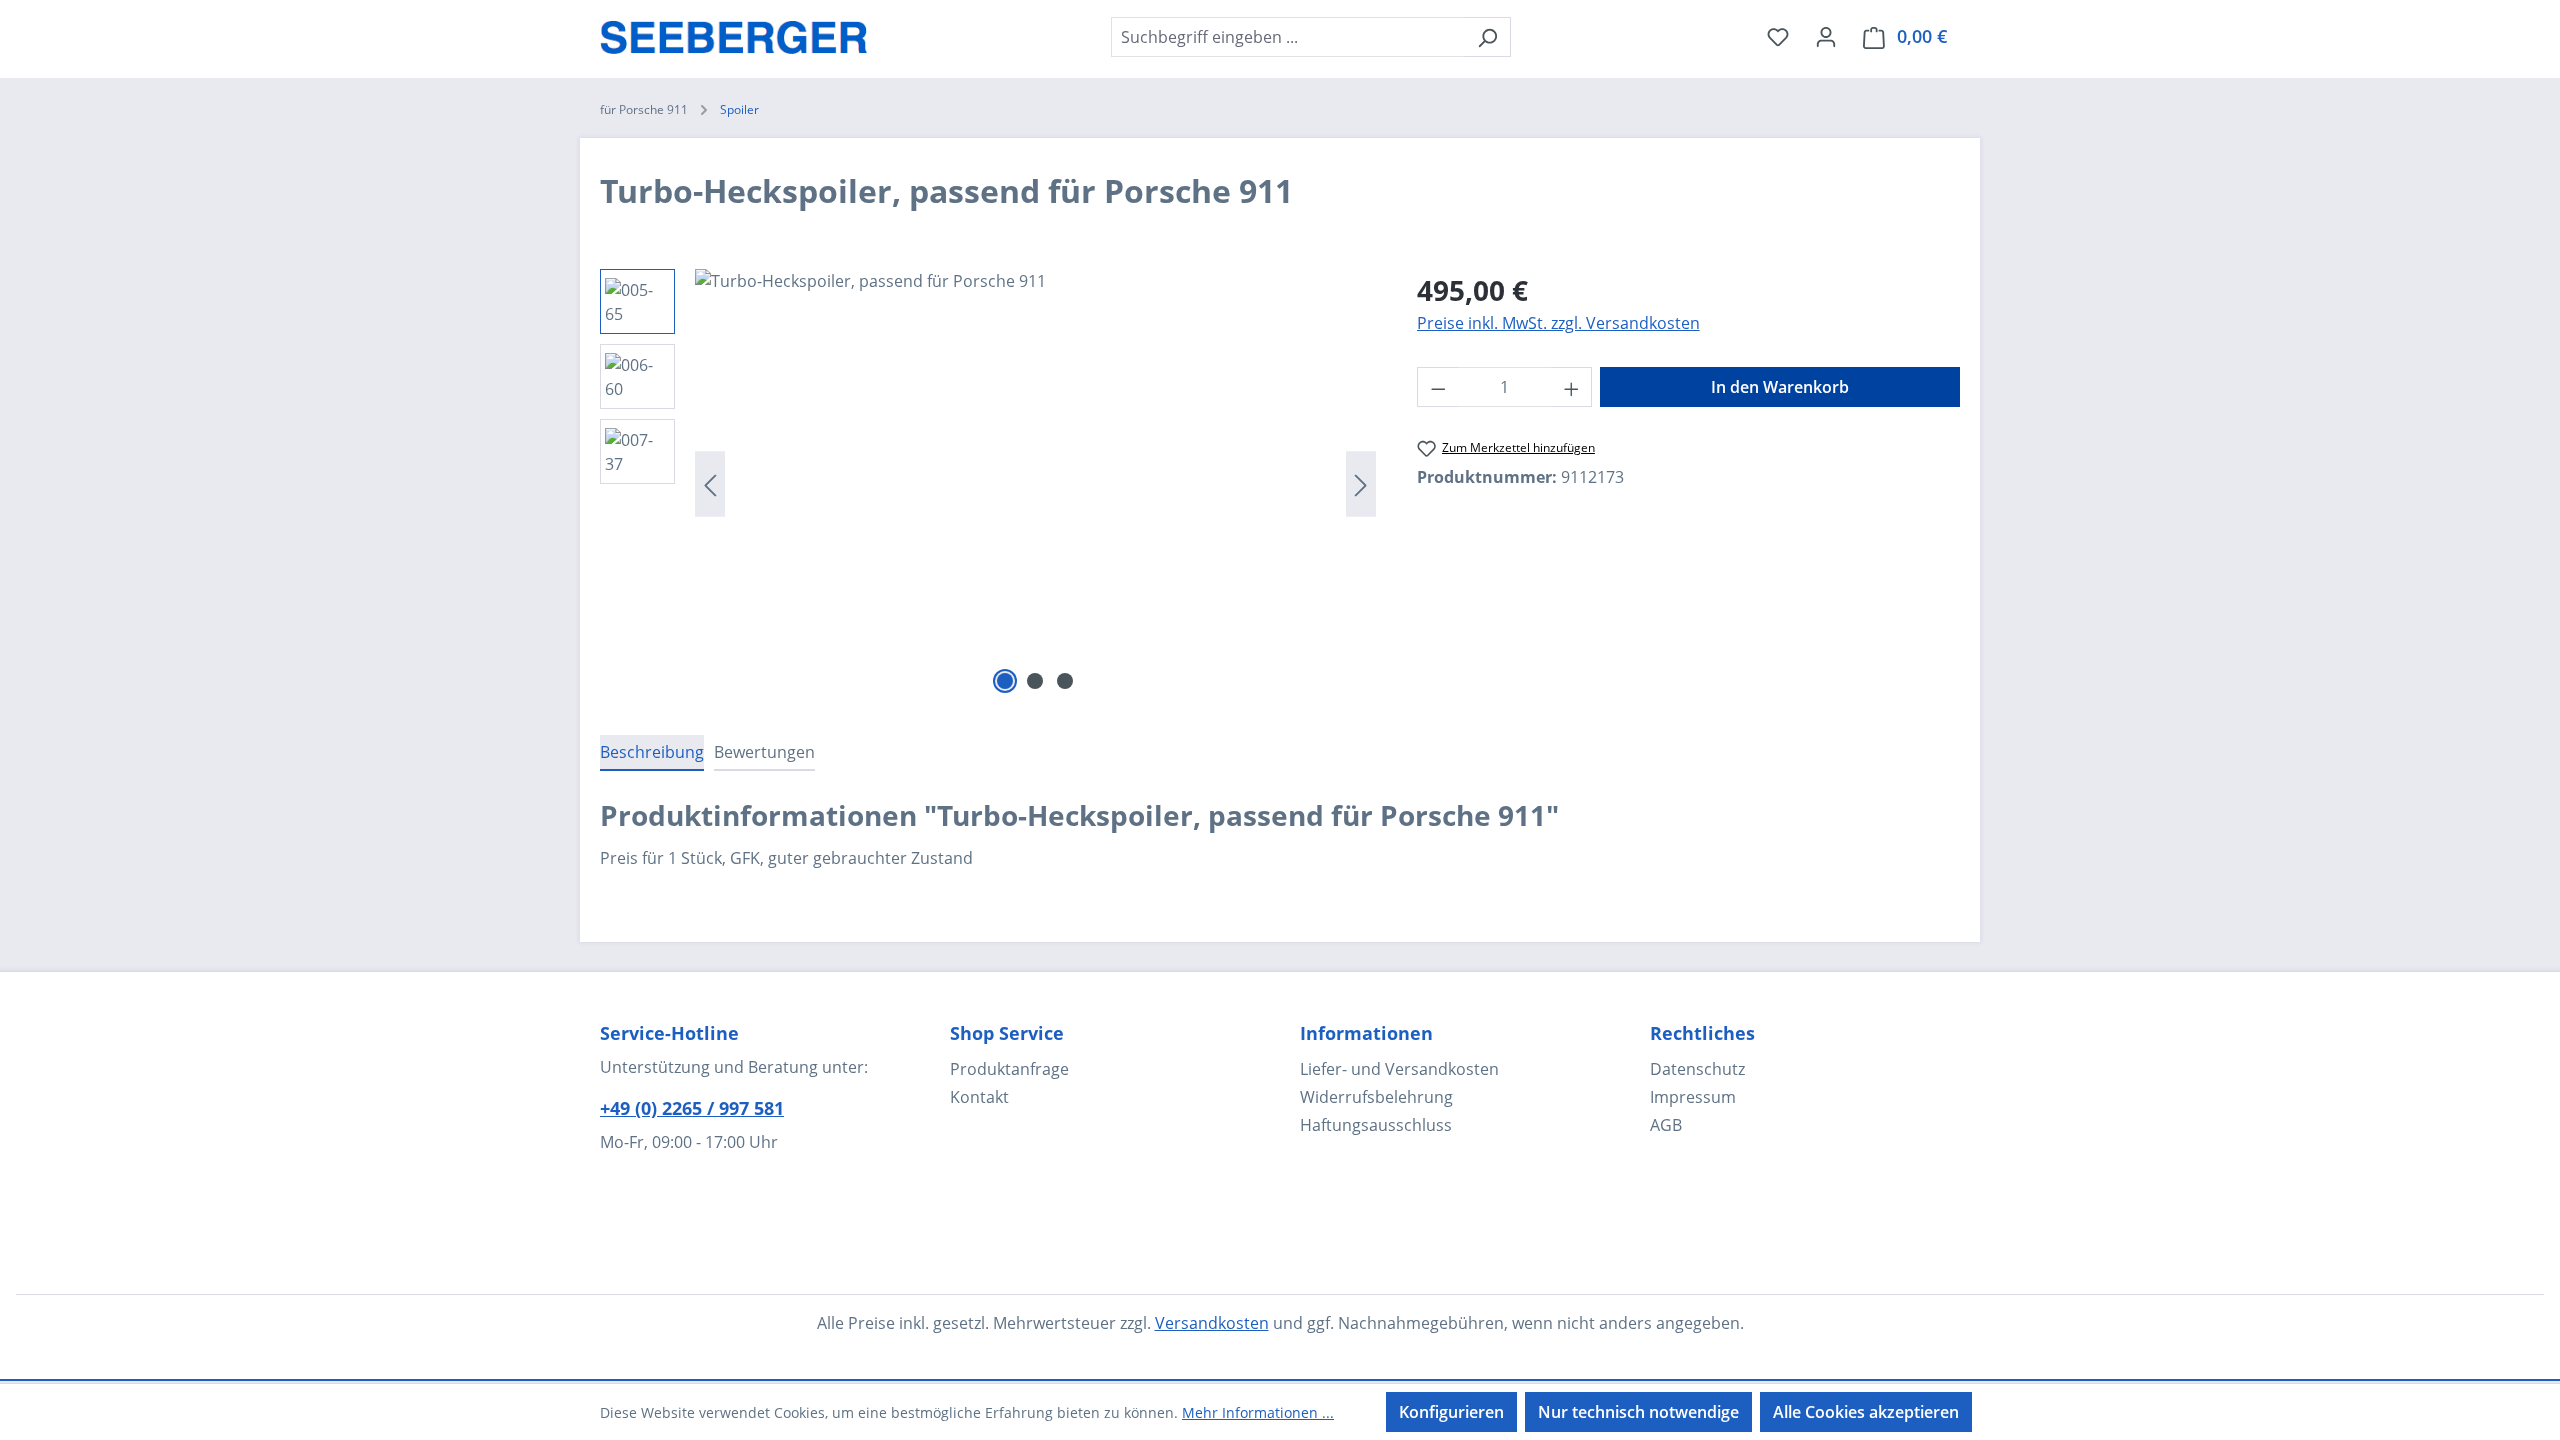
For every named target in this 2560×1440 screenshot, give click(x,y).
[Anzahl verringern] (1438, 387)
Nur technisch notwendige (1638, 1412)
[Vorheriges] (710, 484)
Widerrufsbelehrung (1376, 1097)
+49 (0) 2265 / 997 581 (692, 1108)
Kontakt (979, 1097)
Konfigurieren (1451, 1412)
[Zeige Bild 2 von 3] (1035, 681)
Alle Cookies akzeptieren (1866, 1412)
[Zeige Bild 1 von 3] (1005, 681)
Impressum (1693, 1097)
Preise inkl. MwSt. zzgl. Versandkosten (1558, 323)
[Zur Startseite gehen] (734, 33)
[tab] (652, 753)
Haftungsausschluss (1376, 1125)
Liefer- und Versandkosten (1399, 1069)
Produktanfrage (1009, 1069)
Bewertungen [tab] (764, 752)
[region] (988, 484)
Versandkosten (1212, 1323)
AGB (1666, 1125)
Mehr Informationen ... (1258, 1412)
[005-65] (1035, 484)
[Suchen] (1487, 37)
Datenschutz (1697, 1069)
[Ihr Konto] (1826, 36)
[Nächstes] (1361, 484)
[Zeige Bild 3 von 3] (1065, 681)
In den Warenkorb (1780, 387)
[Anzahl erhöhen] (1572, 387)
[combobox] (1288, 37)
